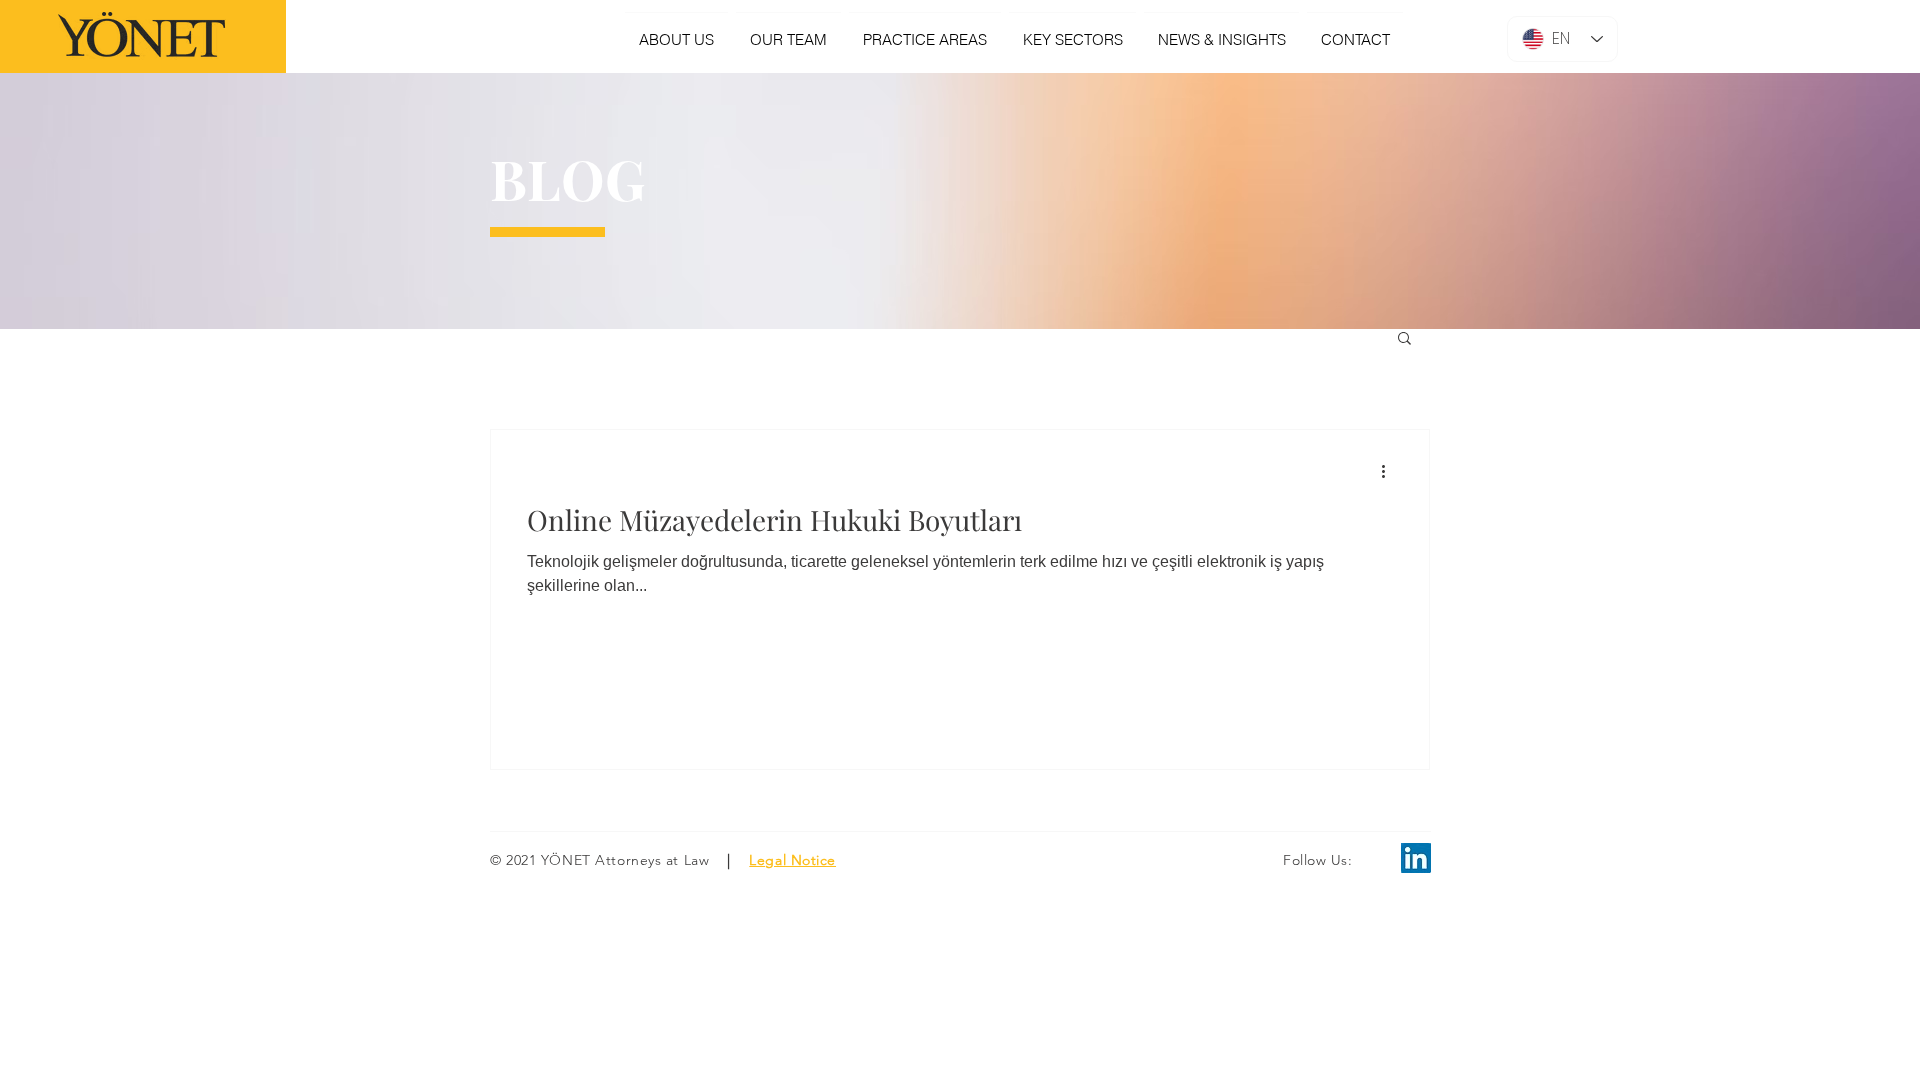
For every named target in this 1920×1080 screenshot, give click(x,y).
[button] (1404, 339)
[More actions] (1390, 471)
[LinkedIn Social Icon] (1416, 858)
